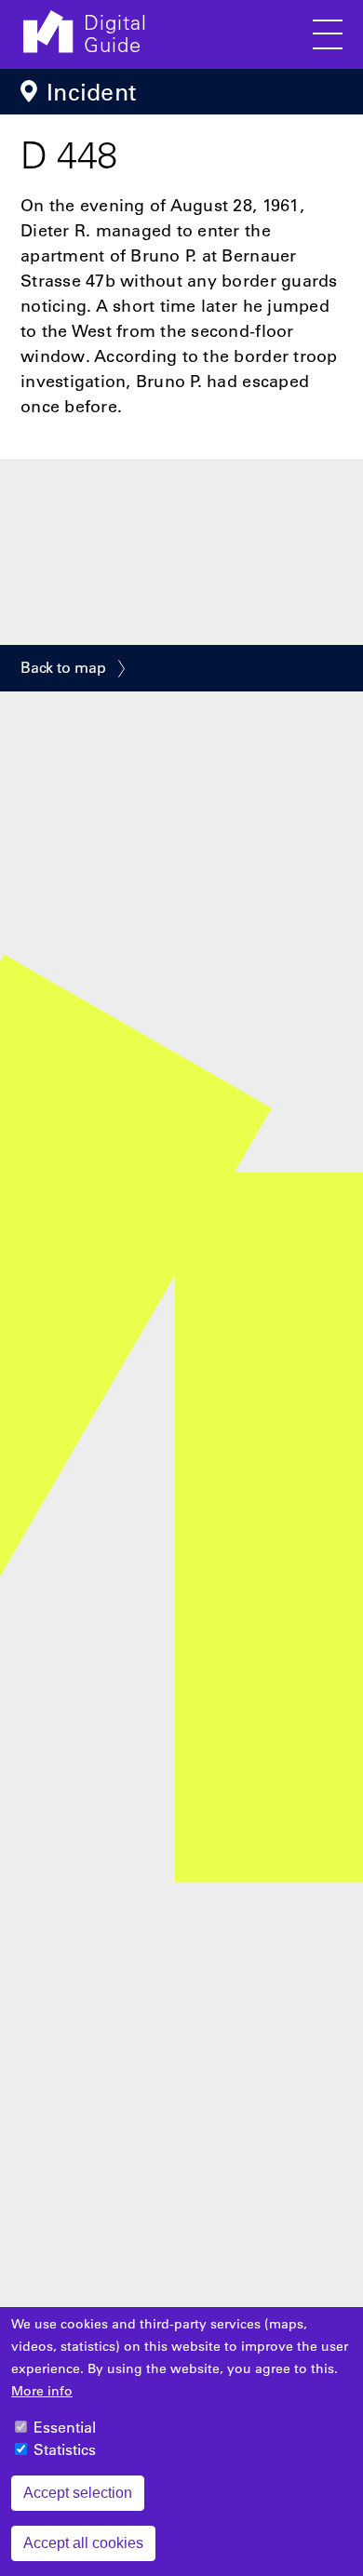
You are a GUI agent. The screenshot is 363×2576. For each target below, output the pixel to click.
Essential (65, 2427)
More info (42, 2391)
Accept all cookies (83, 2543)
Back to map (63, 667)
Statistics (65, 2449)
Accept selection (78, 2493)
